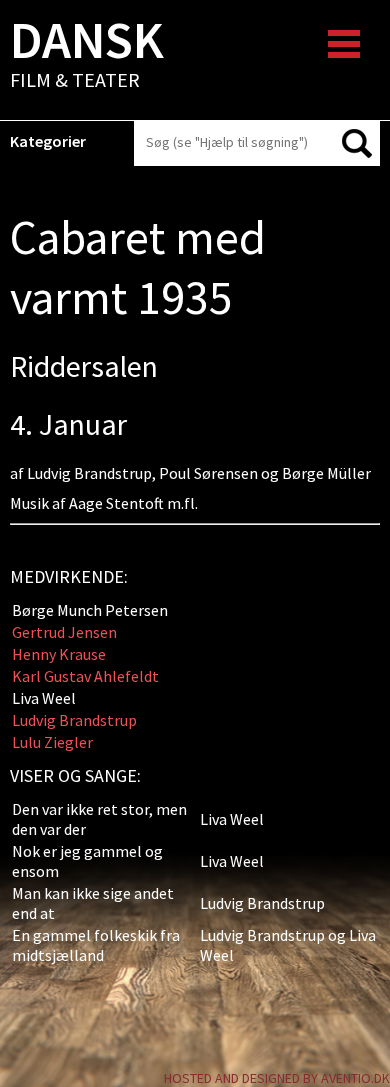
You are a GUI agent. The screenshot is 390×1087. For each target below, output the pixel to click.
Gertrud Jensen (64, 632)
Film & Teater (87, 56)
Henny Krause (59, 654)
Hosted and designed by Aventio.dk (277, 1078)
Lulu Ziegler (52, 742)
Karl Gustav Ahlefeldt (85, 676)
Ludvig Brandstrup (74, 720)
